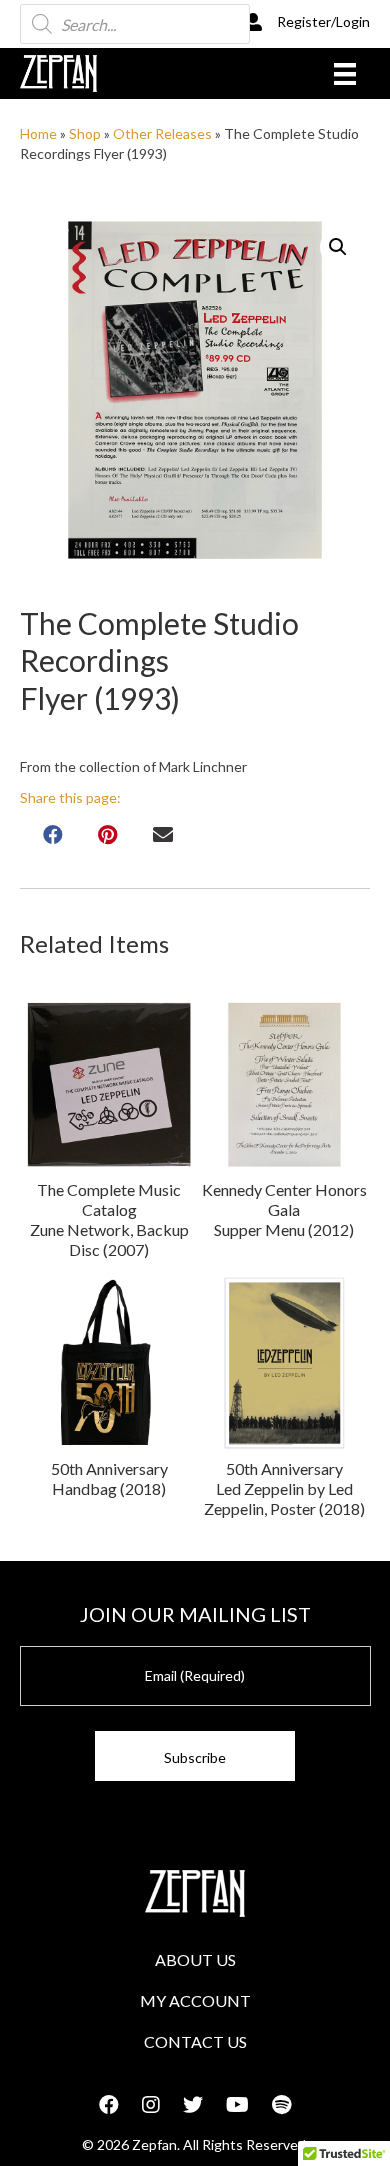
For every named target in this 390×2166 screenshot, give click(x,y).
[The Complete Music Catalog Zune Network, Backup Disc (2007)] (110, 1085)
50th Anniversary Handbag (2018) (109, 1478)
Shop (85, 133)
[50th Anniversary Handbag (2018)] (110, 1363)
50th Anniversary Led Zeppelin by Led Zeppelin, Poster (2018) (284, 1488)
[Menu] (345, 73)
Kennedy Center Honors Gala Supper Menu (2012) (284, 1209)
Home (38, 133)
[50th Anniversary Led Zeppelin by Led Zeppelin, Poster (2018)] (285, 1363)
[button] (338, 247)
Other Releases (162, 133)
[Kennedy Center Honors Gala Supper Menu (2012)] (285, 1085)
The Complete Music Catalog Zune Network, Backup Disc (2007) (109, 1219)
